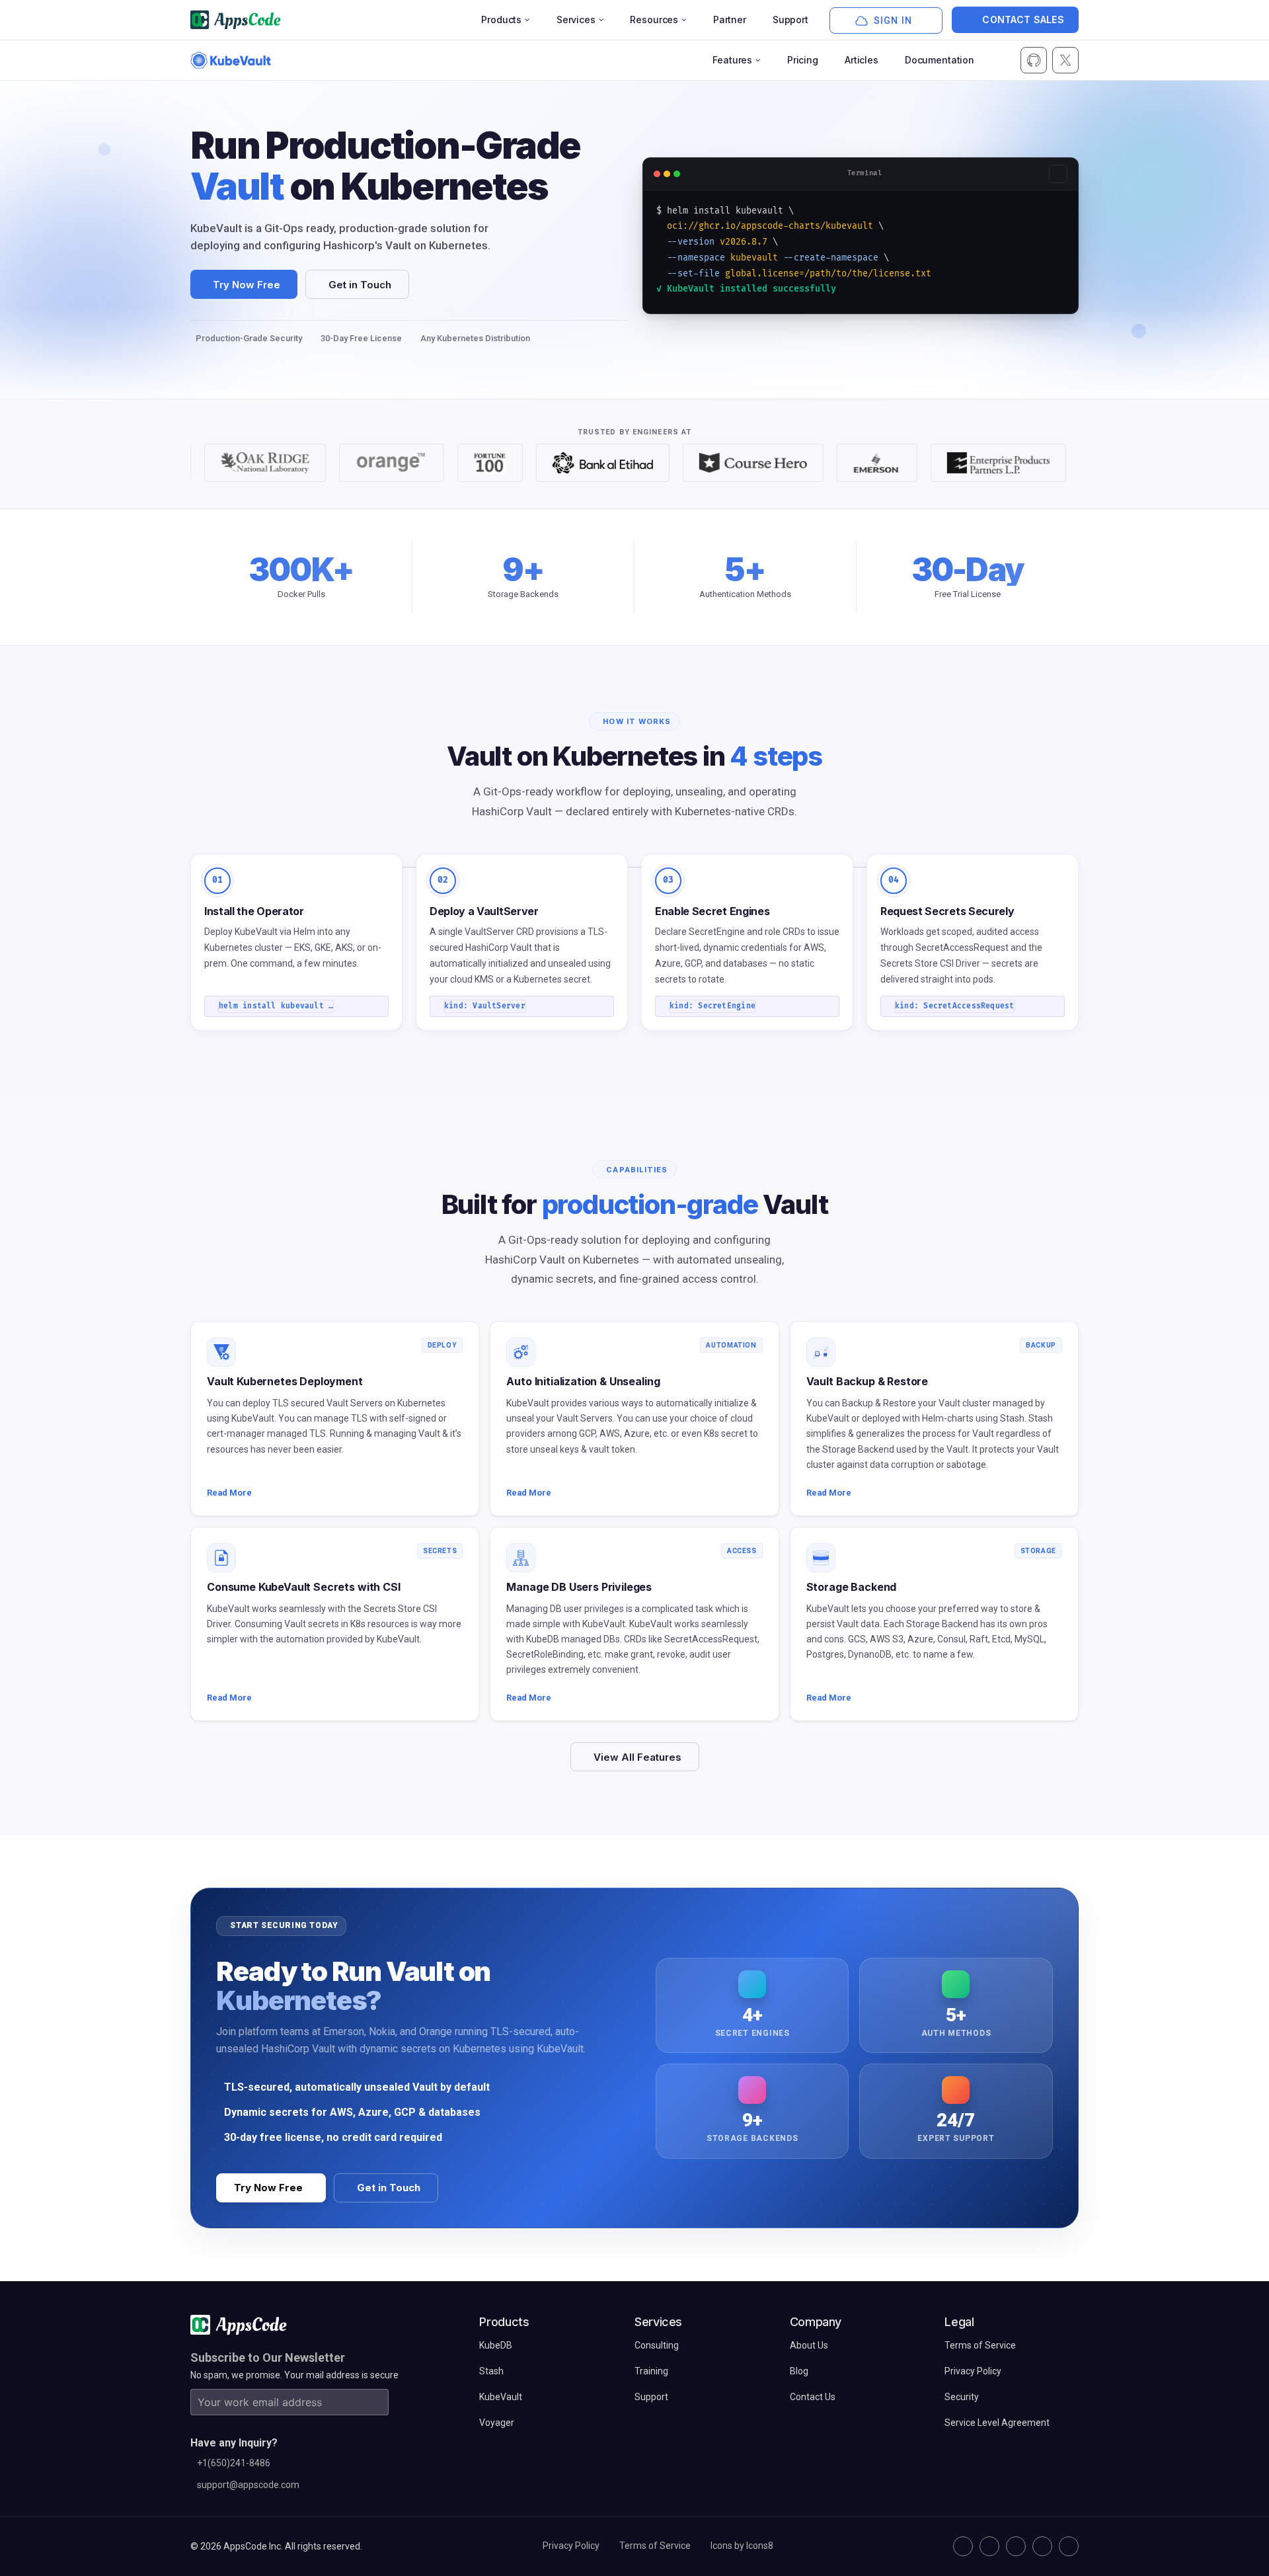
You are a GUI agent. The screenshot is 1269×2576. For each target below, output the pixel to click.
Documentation (940, 60)
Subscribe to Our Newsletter (268, 2357)
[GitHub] (963, 2546)
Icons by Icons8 (742, 2546)
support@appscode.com (248, 2485)
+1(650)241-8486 (234, 2463)
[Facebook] (1042, 2546)
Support (790, 20)
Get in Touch (360, 285)
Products (501, 20)
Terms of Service (655, 2546)
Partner (730, 20)
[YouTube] (1069, 2546)
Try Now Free (247, 285)
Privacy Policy (571, 2546)
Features (732, 60)
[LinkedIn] (1016, 2546)
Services (576, 20)
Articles (862, 60)
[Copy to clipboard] (1058, 174)
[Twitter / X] (989, 2546)
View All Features (637, 1757)
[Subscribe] (375, 2402)
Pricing (803, 60)
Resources (654, 20)
